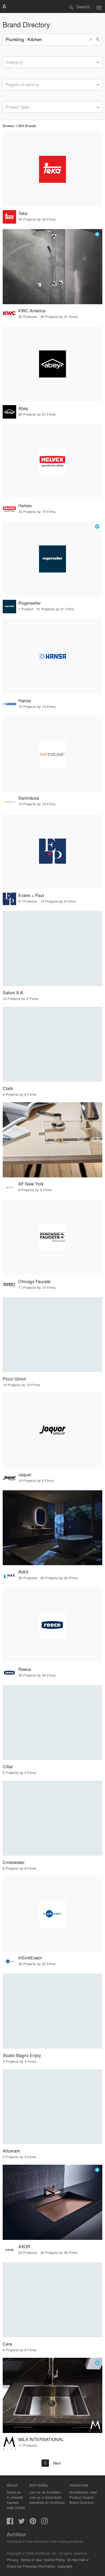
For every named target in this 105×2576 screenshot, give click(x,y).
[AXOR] (52, 2202)
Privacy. (13, 2560)
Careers (13, 2502)
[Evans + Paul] (52, 851)
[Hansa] (52, 656)
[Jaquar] (52, 1430)
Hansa (25, 701)
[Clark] (52, 1044)
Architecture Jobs (83, 2492)
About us (14, 2492)
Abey (23, 408)
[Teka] (52, 169)
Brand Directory (82, 2502)
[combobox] (52, 62)
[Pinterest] (33, 2523)
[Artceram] (52, 2107)
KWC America (32, 311)
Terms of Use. (31, 2560)
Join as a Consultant (45, 2497)
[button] (92, 39)
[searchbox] (7, 61)
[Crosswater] (52, 1818)
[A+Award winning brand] (97, 234)
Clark (8, 1088)
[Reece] (52, 1625)
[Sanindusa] (52, 754)
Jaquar (25, 1474)
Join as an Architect (45, 2492)
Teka (23, 213)
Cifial (8, 1767)
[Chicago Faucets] (52, 1237)
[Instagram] (44, 2523)
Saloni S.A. (13, 993)
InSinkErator (30, 1958)
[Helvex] (52, 462)
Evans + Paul (31, 895)
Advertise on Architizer (47, 2502)
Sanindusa (29, 798)
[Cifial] (52, 1723)
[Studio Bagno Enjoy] (52, 2011)
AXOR (24, 2246)
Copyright (65, 2566)
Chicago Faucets (34, 1281)
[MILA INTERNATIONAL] (52, 2395)
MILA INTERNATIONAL (41, 2439)
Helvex (25, 506)
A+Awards (15, 2497)
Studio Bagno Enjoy (22, 2055)
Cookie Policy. (55, 2560)
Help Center (16, 2507)
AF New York (31, 1184)
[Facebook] (10, 2523)
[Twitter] (22, 2523)
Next (57, 2463)
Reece (25, 1669)
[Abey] (52, 364)
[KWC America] (52, 267)
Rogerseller (29, 603)
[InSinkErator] (52, 1914)
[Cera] (52, 2300)
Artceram (11, 2151)
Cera (7, 2344)
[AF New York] (52, 1140)
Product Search (82, 2497)
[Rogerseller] (52, 559)
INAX (23, 1572)
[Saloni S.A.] (52, 949)
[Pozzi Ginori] (52, 1335)
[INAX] (52, 1528)
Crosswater (14, 1862)
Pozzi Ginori (14, 1379)
